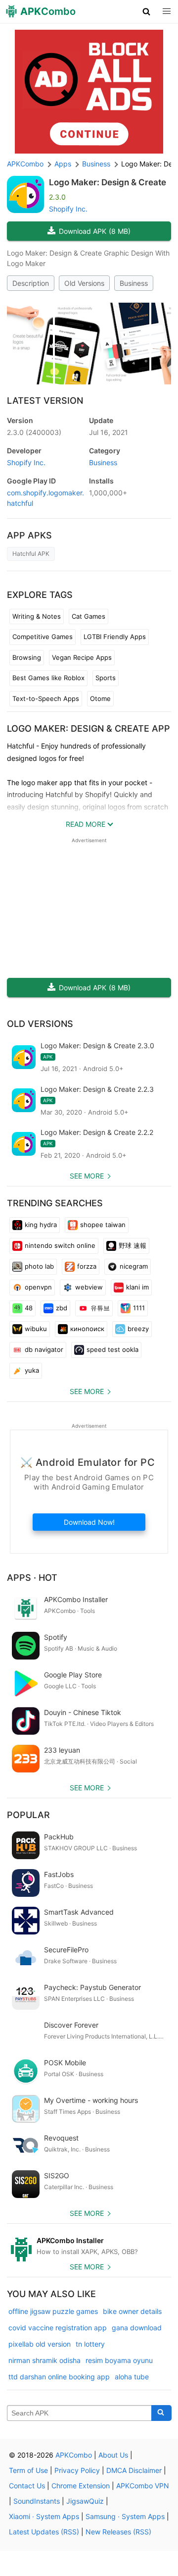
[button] (147, 11)
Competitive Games (43, 637)
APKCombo (25, 164)
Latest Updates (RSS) (44, 2532)
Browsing (27, 657)
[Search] (161, 2413)
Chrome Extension (81, 2486)
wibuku (36, 1329)
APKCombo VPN (143, 2486)
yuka (32, 1370)
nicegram (134, 1266)
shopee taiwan (103, 1225)
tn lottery (90, 2344)
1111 (139, 1308)
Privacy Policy (77, 2470)
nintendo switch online (60, 1245)
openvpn (38, 1287)
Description (31, 283)
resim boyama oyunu (119, 2360)
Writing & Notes (37, 616)
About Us (113, 2455)
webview (89, 1287)
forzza (87, 1266)
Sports (106, 678)
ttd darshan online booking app (59, 2377)
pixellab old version (40, 2344)
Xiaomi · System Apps (44, 2516)
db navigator (44, 1349)
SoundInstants (37, 2501)
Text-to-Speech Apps (46, 698)
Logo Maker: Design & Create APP (89, 728)
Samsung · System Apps (125, 2516)
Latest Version (45, 401)
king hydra (41, 1225)
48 (29, 1308)
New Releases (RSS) (118, 2532)
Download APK (95, 231)
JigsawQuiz (85, 2501)
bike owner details (132, 2311)
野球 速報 (133, 1245)
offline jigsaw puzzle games (53, 2311)
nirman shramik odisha (44, 2360)
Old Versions (84, 283)
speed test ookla (112, 1349)
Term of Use (28, 2470)
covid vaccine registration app (58, 2328)
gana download (137, 2328)
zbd (62, 1308)
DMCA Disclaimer (134, 2470)
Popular (28, 1815)
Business (134, 283)
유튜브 (100, 1308)
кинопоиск (87, 1329)
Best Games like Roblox (48, 678)
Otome (100, 698)
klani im (137, 1287)
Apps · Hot (32, 1578)
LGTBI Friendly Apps (115, 637)
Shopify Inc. (68, 209)
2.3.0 (34, 432)
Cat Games (89, 616)
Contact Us (27, 2486)
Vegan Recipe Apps (82, 657)
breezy (138, 1329)
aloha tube (132, 2377)
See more (87, 1176)
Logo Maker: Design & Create (108, 182)
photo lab (39, 1266)
